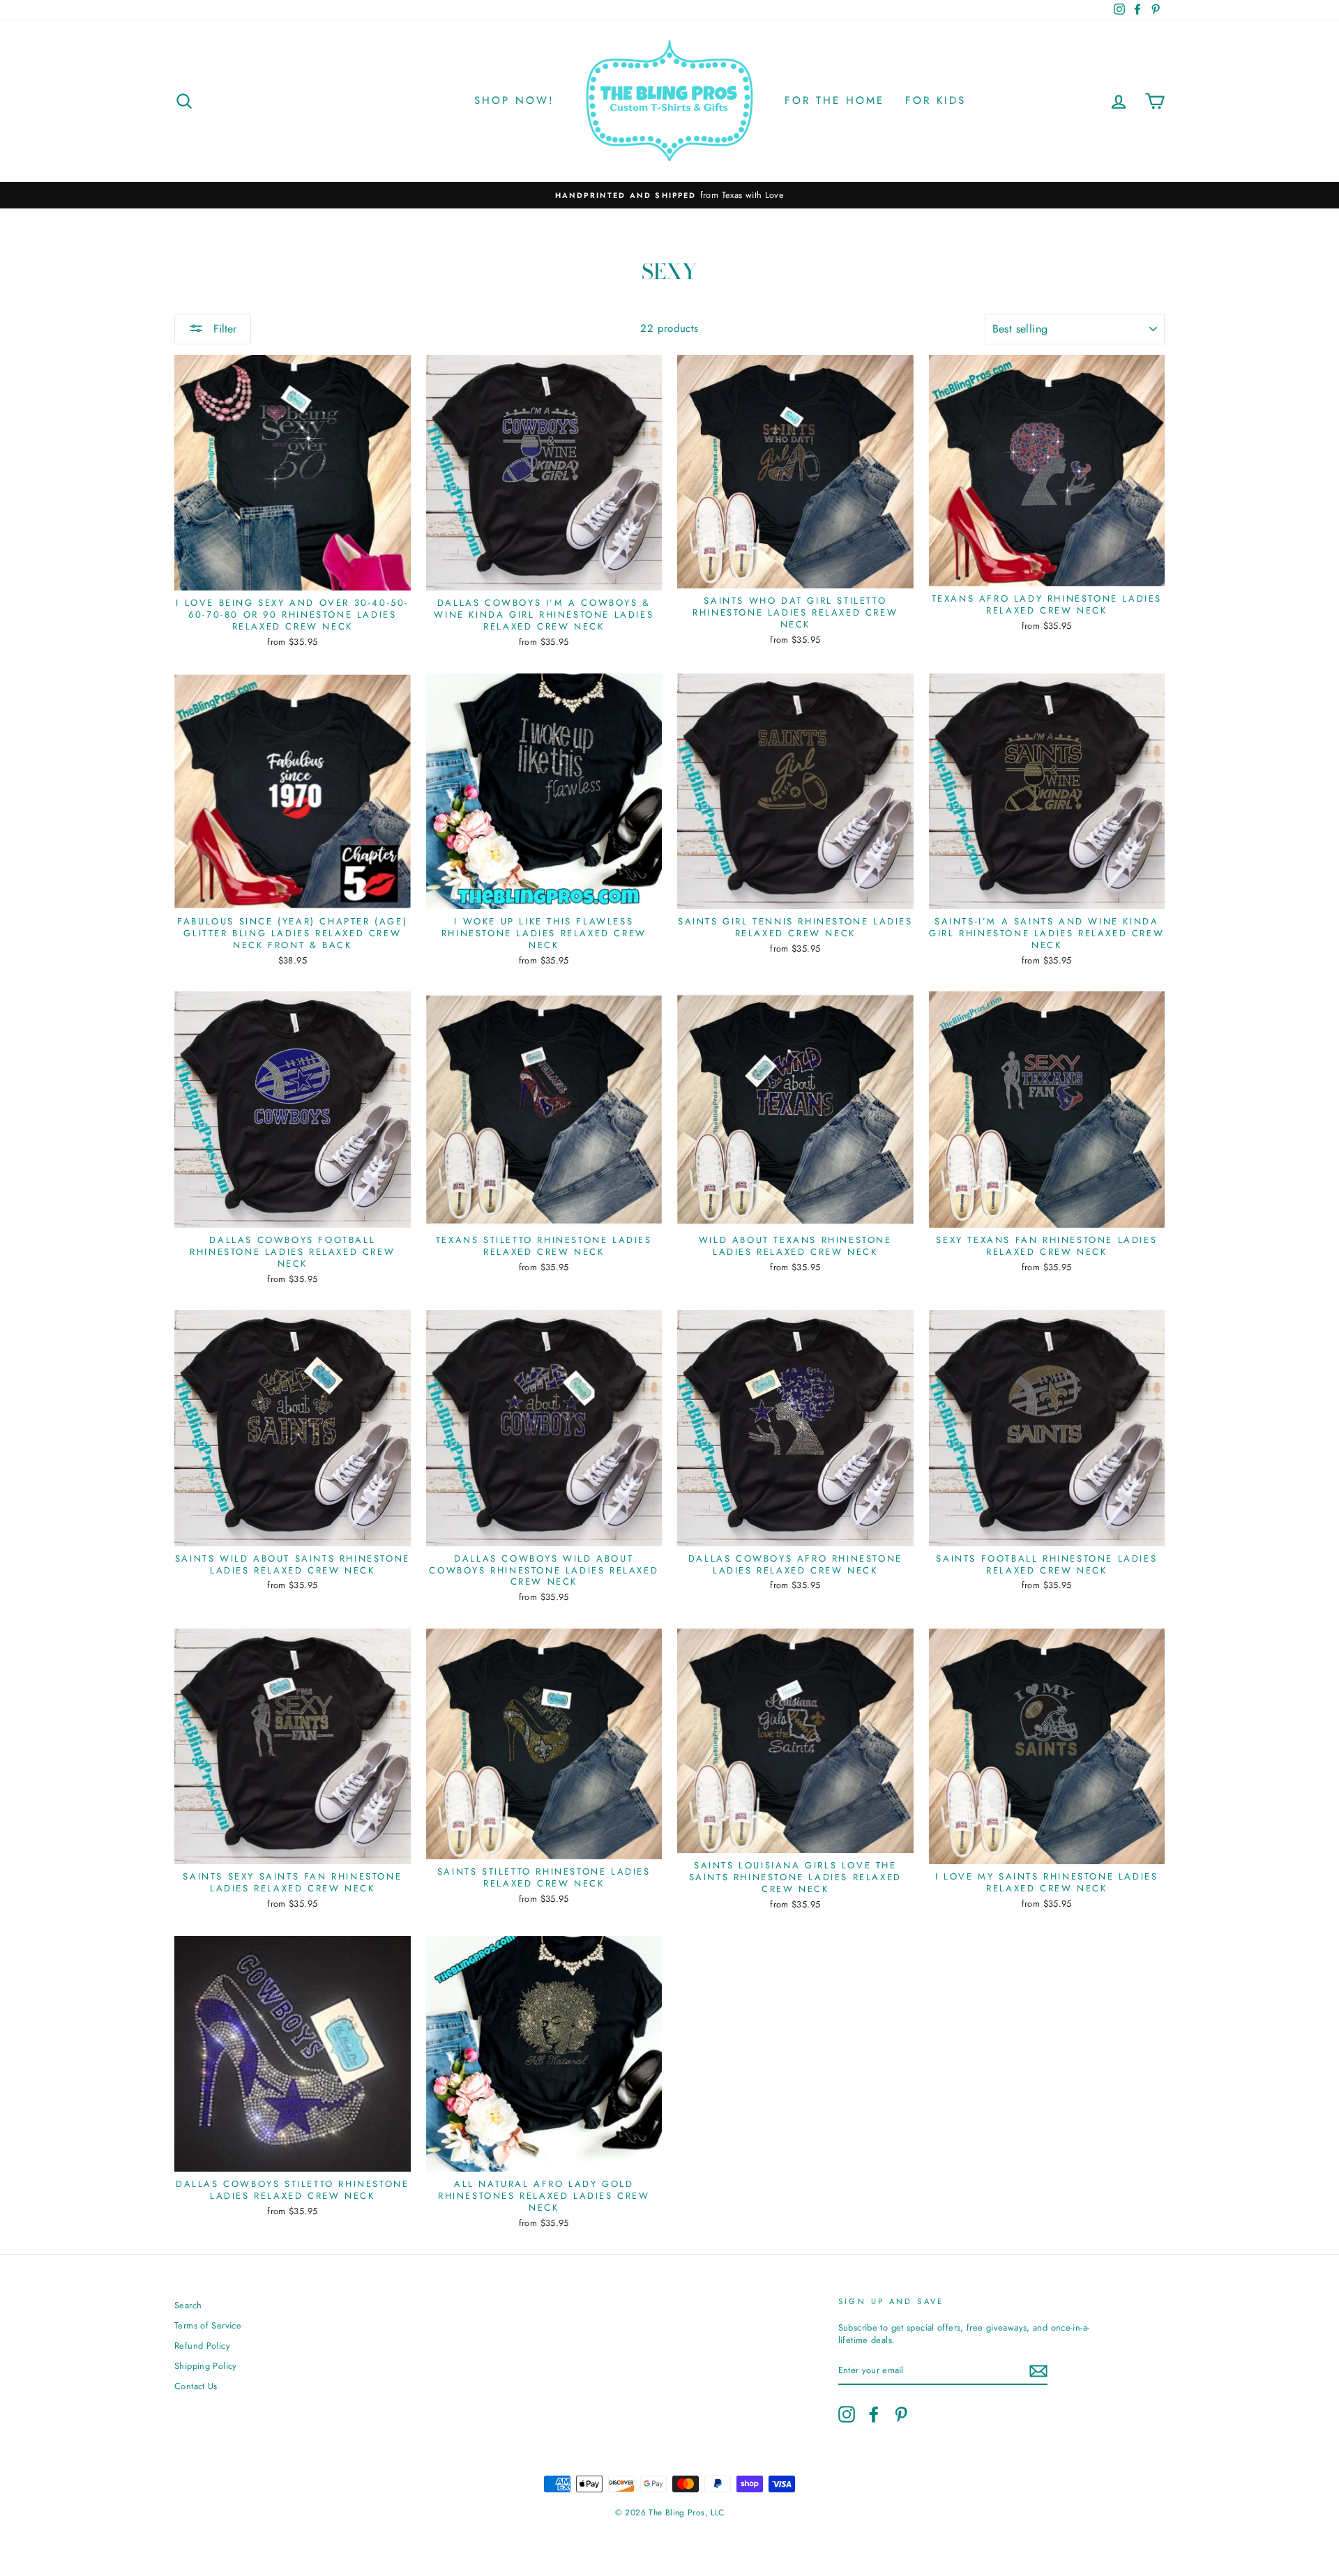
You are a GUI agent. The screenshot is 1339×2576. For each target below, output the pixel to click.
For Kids (936, 100)
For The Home (834, 100)
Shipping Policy (206, 2366)
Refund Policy (202, 2346)
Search (188, 2305)
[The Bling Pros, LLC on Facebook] (874, 2414)
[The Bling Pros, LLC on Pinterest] (901, 2414)
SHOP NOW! (514, 100)
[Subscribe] (1038, 2371)
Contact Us (196, 2386)
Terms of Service (208, 2325)
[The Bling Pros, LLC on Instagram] (847, 2414)
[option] (669, 195)
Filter (223, 329)
